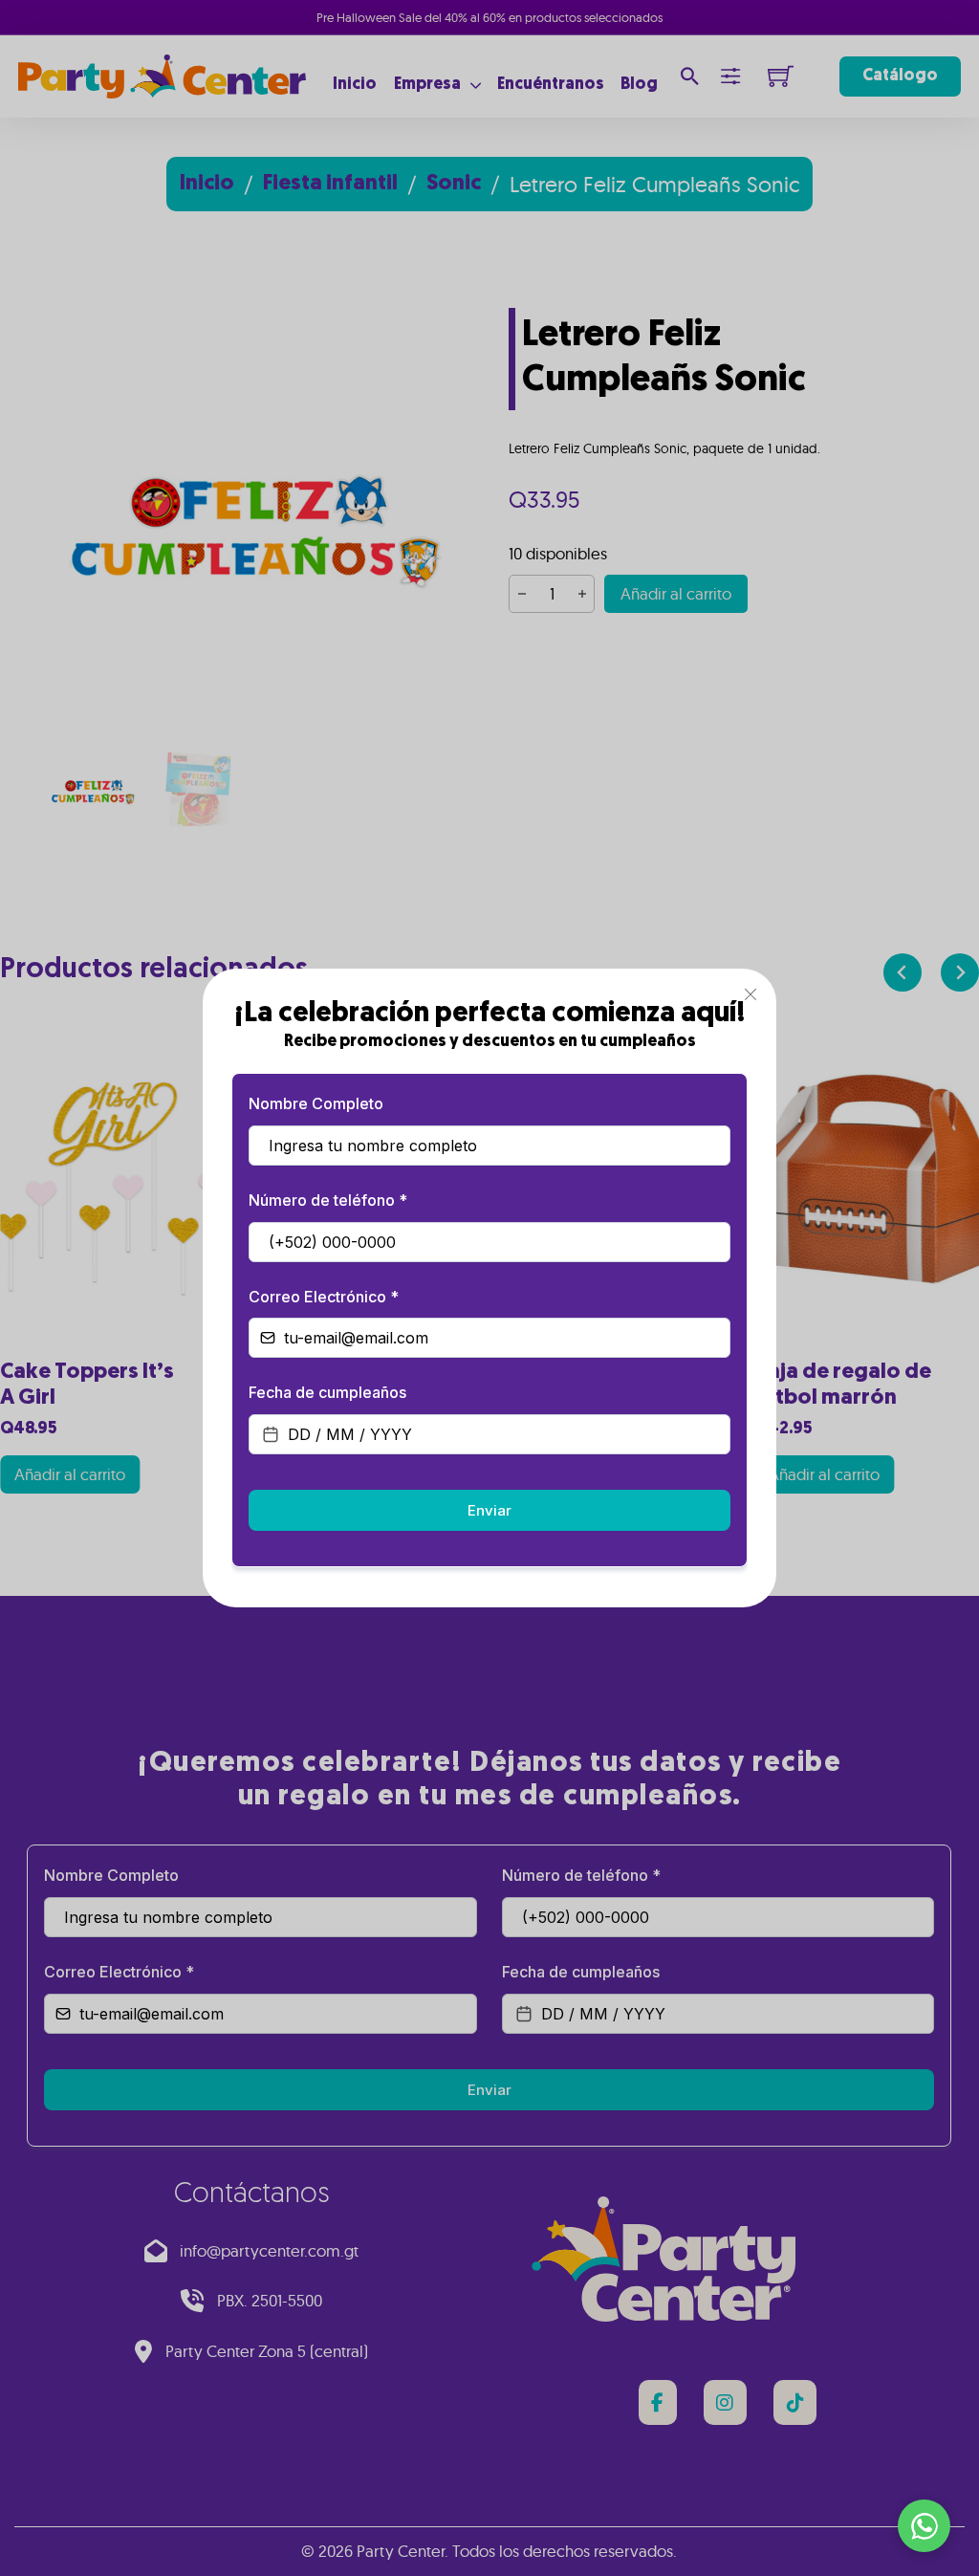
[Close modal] (751, 995)
